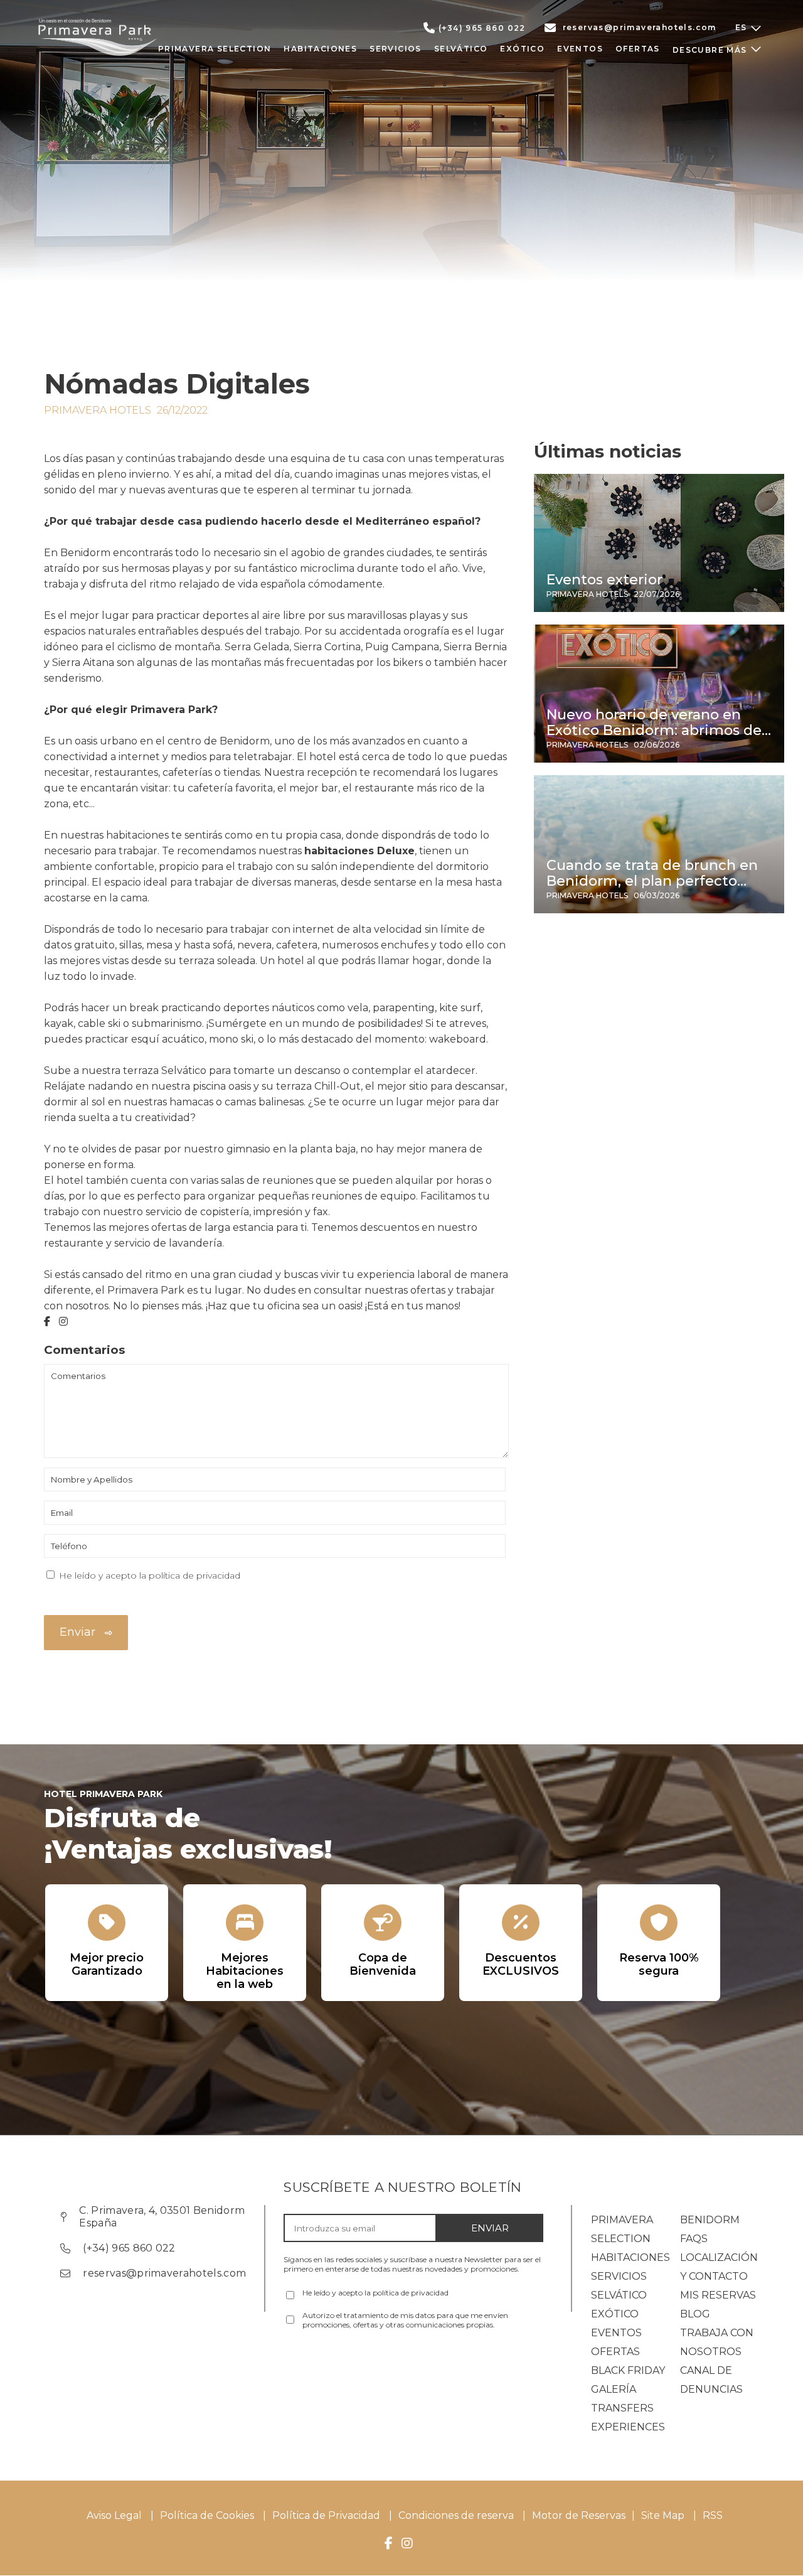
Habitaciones (630, 2257)
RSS (713, 2515)
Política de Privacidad (326, 2515)
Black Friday (628, 2370)
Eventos (616, 2333)
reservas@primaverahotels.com (640, 27)
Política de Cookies (207, 2515)
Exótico (615, 2314)
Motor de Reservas (579, 2515)
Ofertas (615, 2352)
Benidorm (710, 2220)
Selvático (619, 2295)
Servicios (619, 2276)
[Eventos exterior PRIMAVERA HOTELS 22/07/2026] (659, 609)
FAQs (694, 2239)
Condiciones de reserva (456, 2515)
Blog (695, 2314)
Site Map (664, 2515)
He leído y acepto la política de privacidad (150, 1575)
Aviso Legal (114, 2515)
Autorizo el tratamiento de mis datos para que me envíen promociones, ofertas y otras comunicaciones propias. (405, 2320)
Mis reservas (718, 2295)
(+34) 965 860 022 (482, 28)
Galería (614, 2389)
